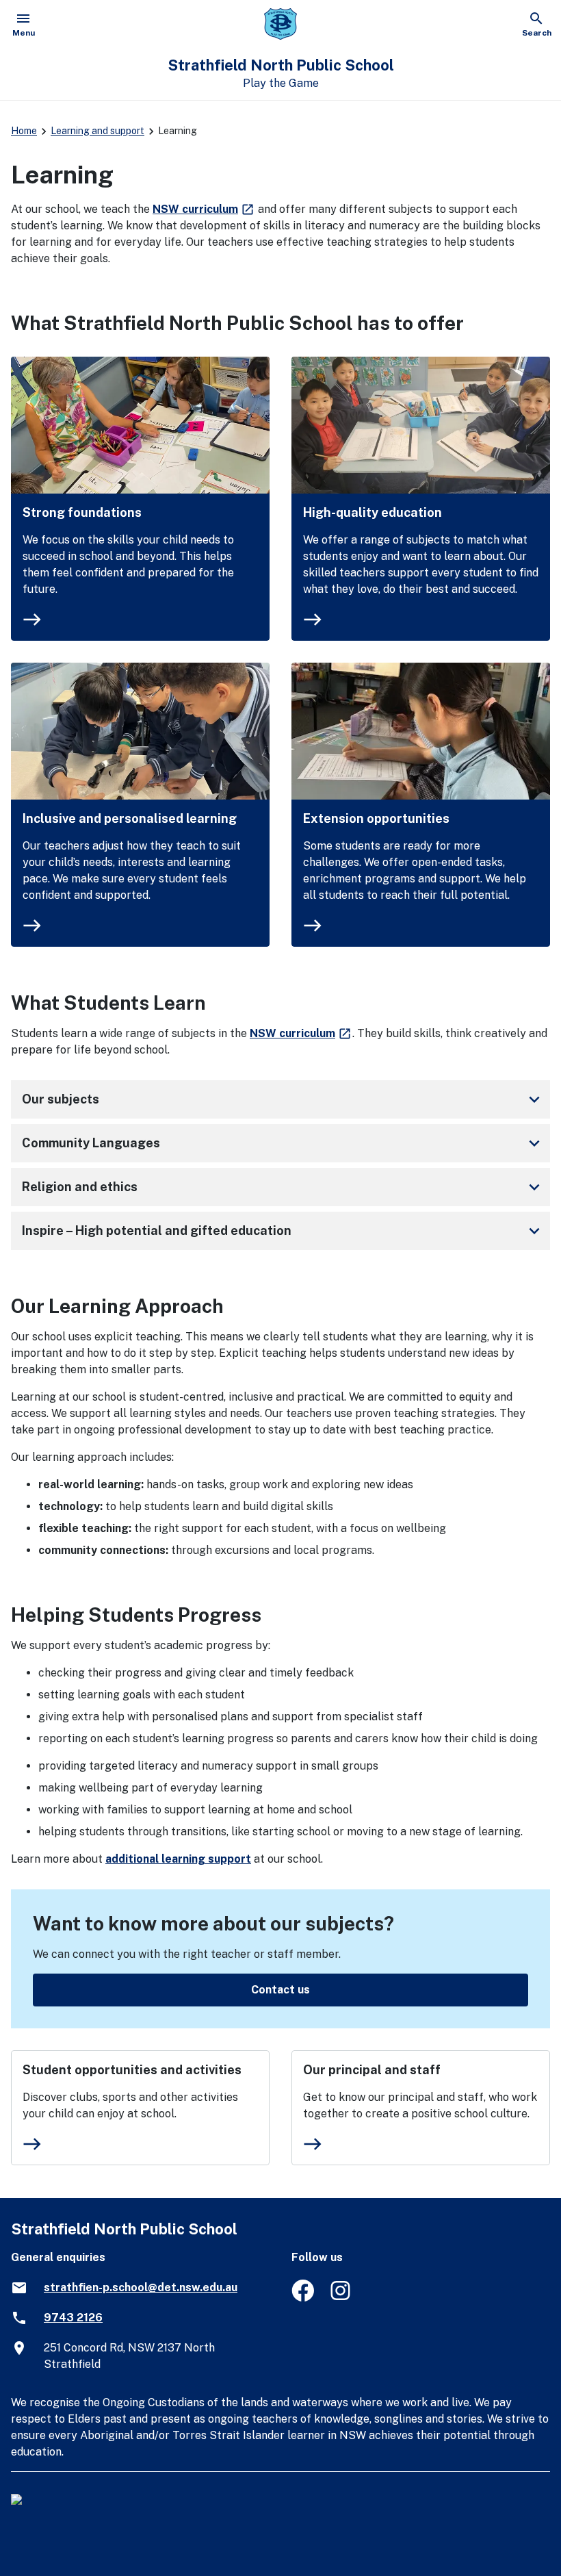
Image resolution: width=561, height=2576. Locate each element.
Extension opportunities (376, 818)
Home (24, 131)
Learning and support (97, 131)
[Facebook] (303, 2298)
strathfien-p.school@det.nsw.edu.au (141, 2287)
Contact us (280, 1990)
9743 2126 (73, 2318)
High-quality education (373, 512)
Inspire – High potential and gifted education (283, 1231)
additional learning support (178, 1859)
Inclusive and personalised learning (130, 818)
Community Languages (283, 1143)
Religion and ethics (283, 1187)
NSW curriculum (204, 209)
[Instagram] (342, 2298)
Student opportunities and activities (132, 2070)
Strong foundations (82, 512)
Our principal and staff (372, 2070)
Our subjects (283, 1099)
